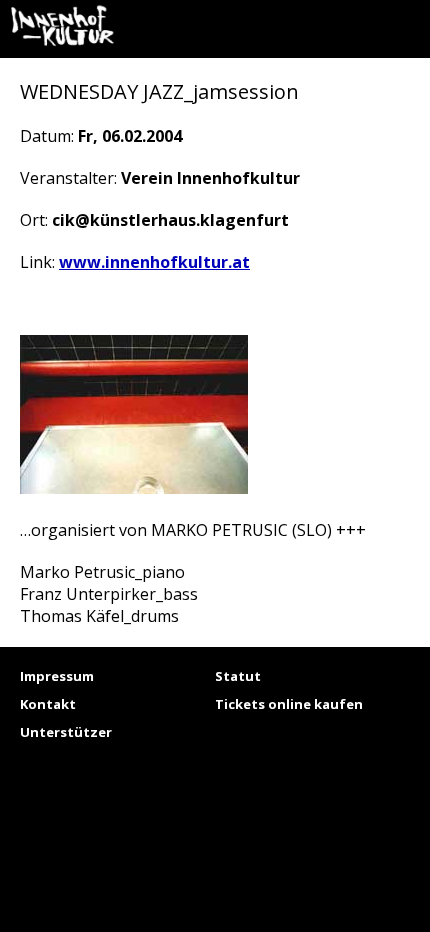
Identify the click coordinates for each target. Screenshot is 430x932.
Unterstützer (66, 732)
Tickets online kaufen (289, 704)
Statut (238, 676)
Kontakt (48, 704)
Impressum (57, 676)
